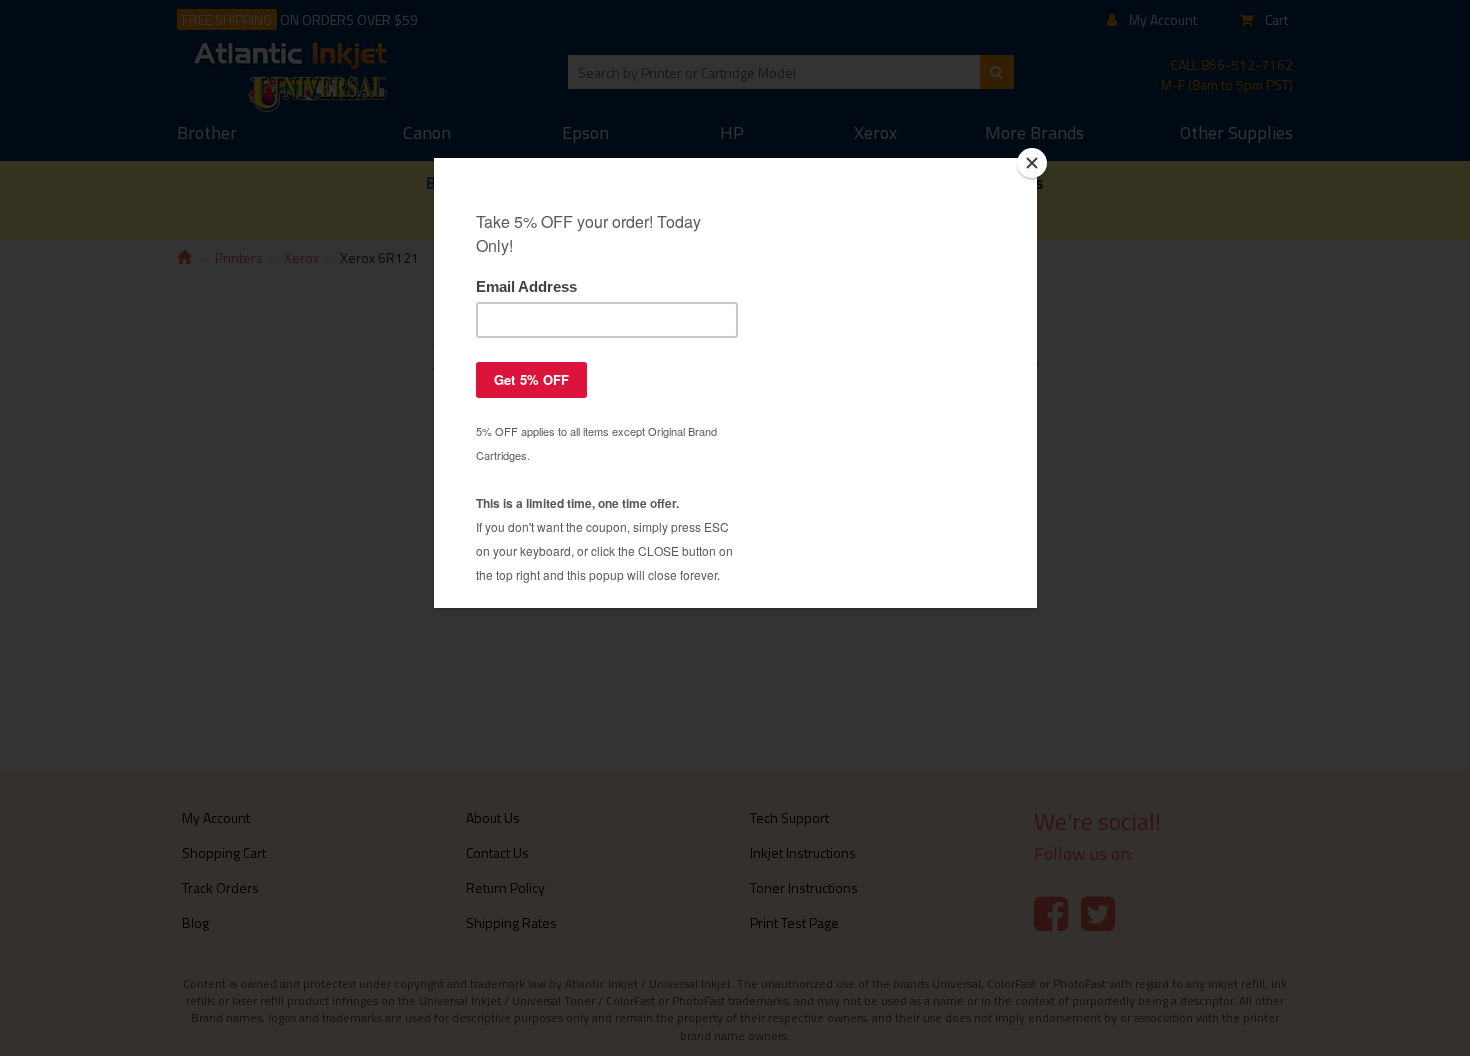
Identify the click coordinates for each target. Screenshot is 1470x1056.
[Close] (1032, 163)
